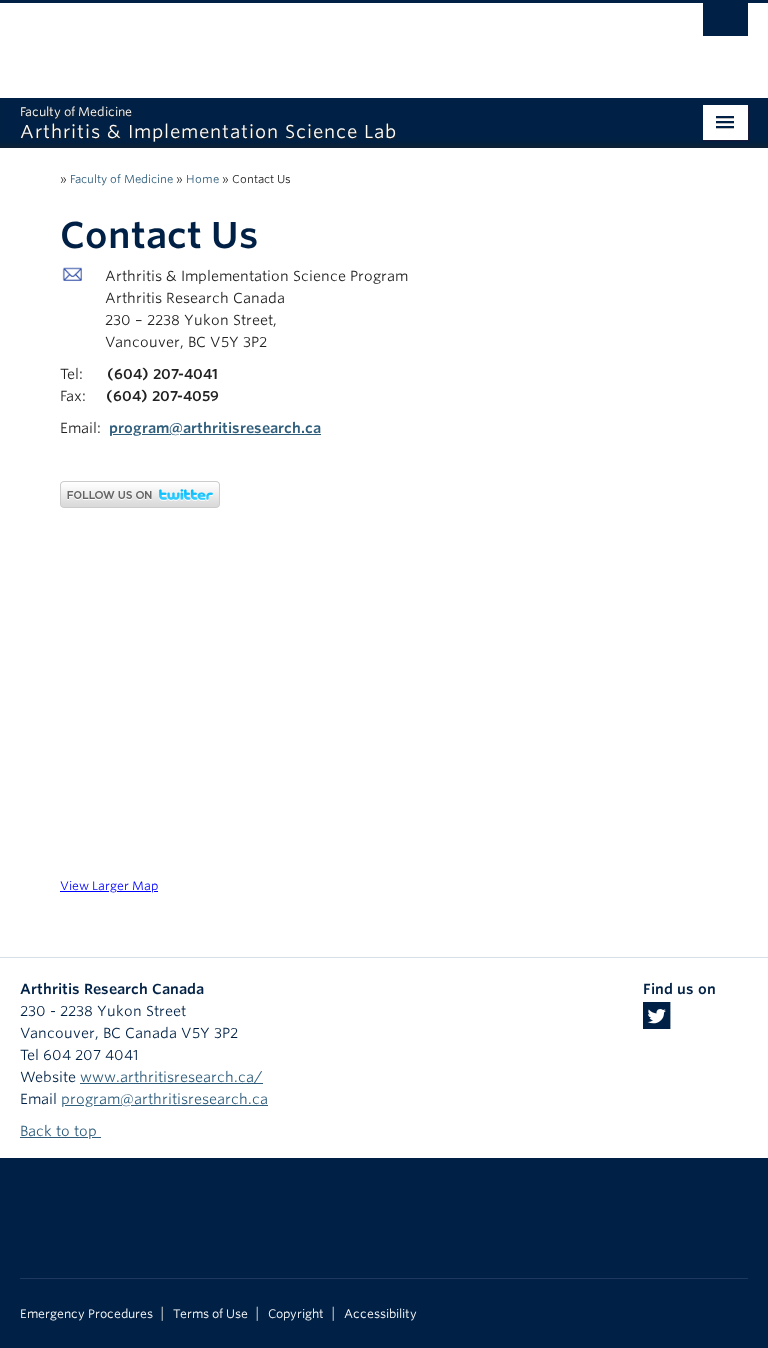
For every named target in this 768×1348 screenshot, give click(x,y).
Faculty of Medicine (121, 179)
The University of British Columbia (329, 41)
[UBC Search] (725, 25)
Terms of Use (210, 1314)
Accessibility (380, 1314)
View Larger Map (109, 886)
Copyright (296, 1314)
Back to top (60, 1131)
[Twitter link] (656, 1022)
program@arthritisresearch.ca (215, 428)
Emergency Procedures (86, 1314)
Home (202, 179)
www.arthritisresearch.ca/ (171, 1077)
